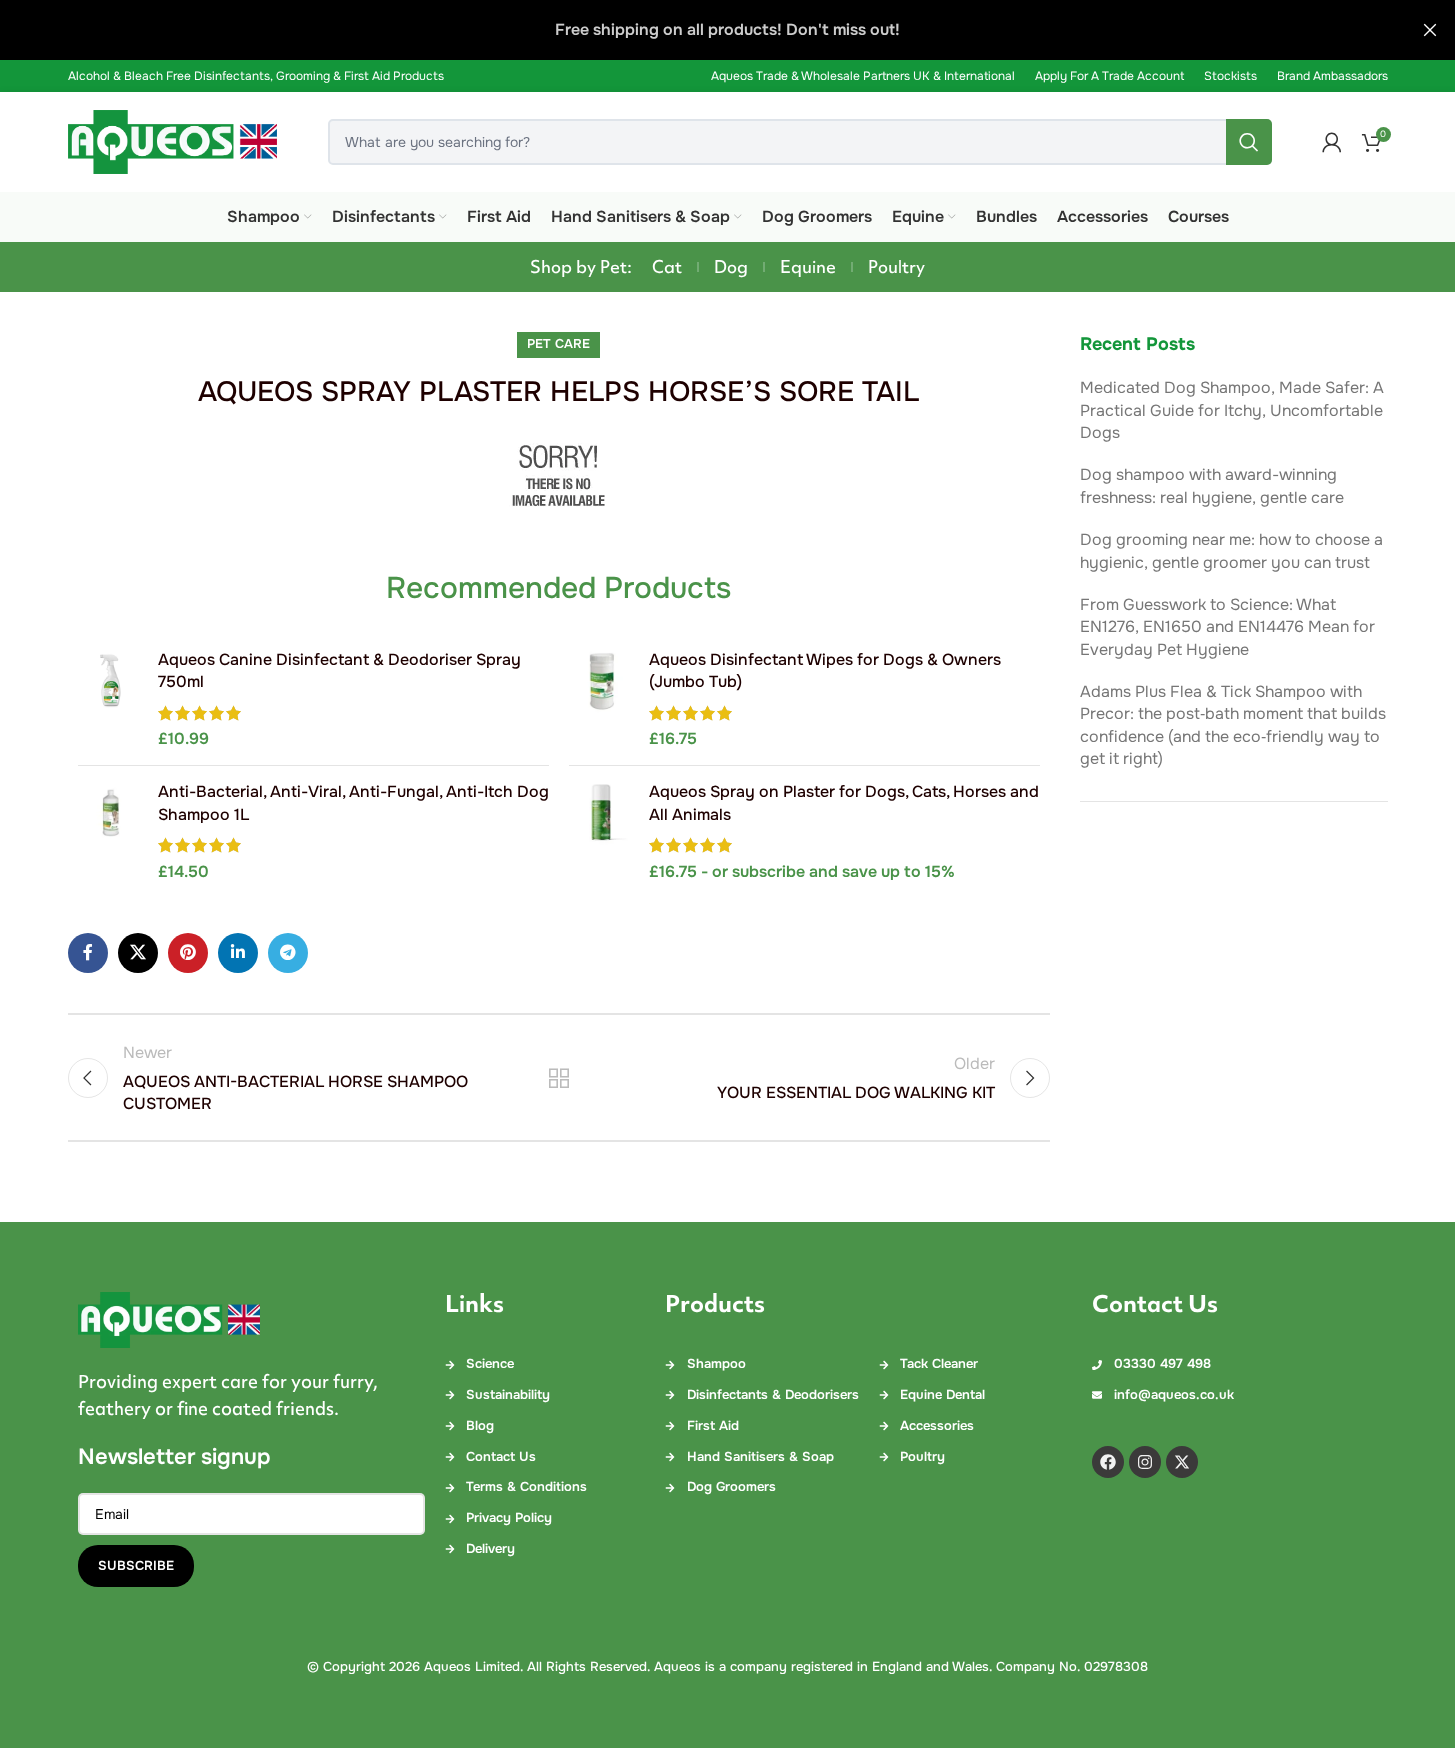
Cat (667, 267)
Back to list (559, 1078)
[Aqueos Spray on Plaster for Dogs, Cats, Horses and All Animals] (601, 832)
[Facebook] (1108, 1462)
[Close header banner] (1430, 30)
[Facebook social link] (88, 953)
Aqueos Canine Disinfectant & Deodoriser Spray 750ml (339, 670)
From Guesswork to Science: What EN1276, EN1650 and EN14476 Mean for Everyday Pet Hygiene (1227, 627)
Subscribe (136, 1565)
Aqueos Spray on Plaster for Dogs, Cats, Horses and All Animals (844, 802)
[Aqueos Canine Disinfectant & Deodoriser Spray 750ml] (110, 700)
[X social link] (138, 953)
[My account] (1332, 142)
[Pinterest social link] (188, 953)
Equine (808, 267)
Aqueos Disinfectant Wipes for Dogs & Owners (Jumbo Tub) (825, 670)
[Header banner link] (727, 30)
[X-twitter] (1182, 1462)
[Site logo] (173, 140)
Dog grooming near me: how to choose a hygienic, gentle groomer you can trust (1231, 550)
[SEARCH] (1249, 142)
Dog (731, 267)
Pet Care (558, 344)
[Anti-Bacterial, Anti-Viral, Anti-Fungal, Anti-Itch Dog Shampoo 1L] (110, 832)
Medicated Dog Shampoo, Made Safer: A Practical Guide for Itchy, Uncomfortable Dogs (1232, 410)
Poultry (896, 267)
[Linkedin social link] (238, 953)
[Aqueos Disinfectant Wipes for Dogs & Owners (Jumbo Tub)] (601, 700)
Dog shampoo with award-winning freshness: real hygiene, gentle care (1212, 485)
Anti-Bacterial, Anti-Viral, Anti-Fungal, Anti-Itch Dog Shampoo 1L (353, 802)
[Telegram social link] (288, 953)
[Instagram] (1145, 1462)
